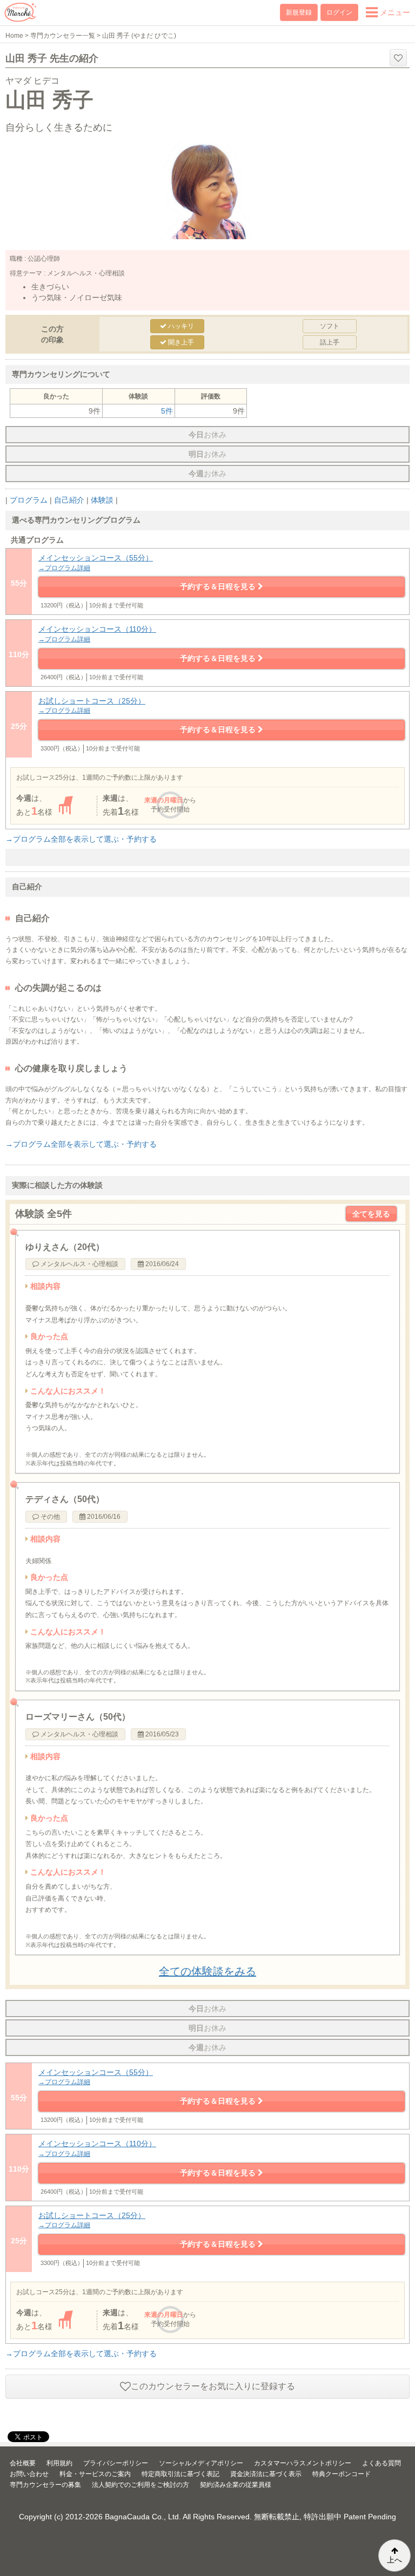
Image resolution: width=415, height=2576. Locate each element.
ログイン (339, 12)
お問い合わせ (29, 2474)
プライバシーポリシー (116, 2463)
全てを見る (371, 1214)
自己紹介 (69, 500)
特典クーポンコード (342, 2474)
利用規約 (59, 2463)
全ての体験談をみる (207, 1971)
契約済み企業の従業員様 (236, 2485)
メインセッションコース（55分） (96, 563)
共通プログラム (37, 540)
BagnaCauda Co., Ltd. (143, 2517)
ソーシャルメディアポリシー (201, 2463)
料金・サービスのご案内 (95, 2474)
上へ (394, 2560)
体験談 (102, 500)
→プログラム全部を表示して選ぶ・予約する (81, 839)
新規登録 (299, 12)
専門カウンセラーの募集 (45, 2485)
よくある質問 (381, 2463)
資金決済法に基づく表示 (266, 2474)
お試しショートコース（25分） (92, 706)
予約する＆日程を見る (219, 586)
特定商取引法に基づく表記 (180, 2474)
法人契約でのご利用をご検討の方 (140, 2485)
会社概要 (23, 2463)
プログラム (29, 500)
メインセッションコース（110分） (97, 634)
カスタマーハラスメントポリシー (303, 2463)
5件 (167, 411)
